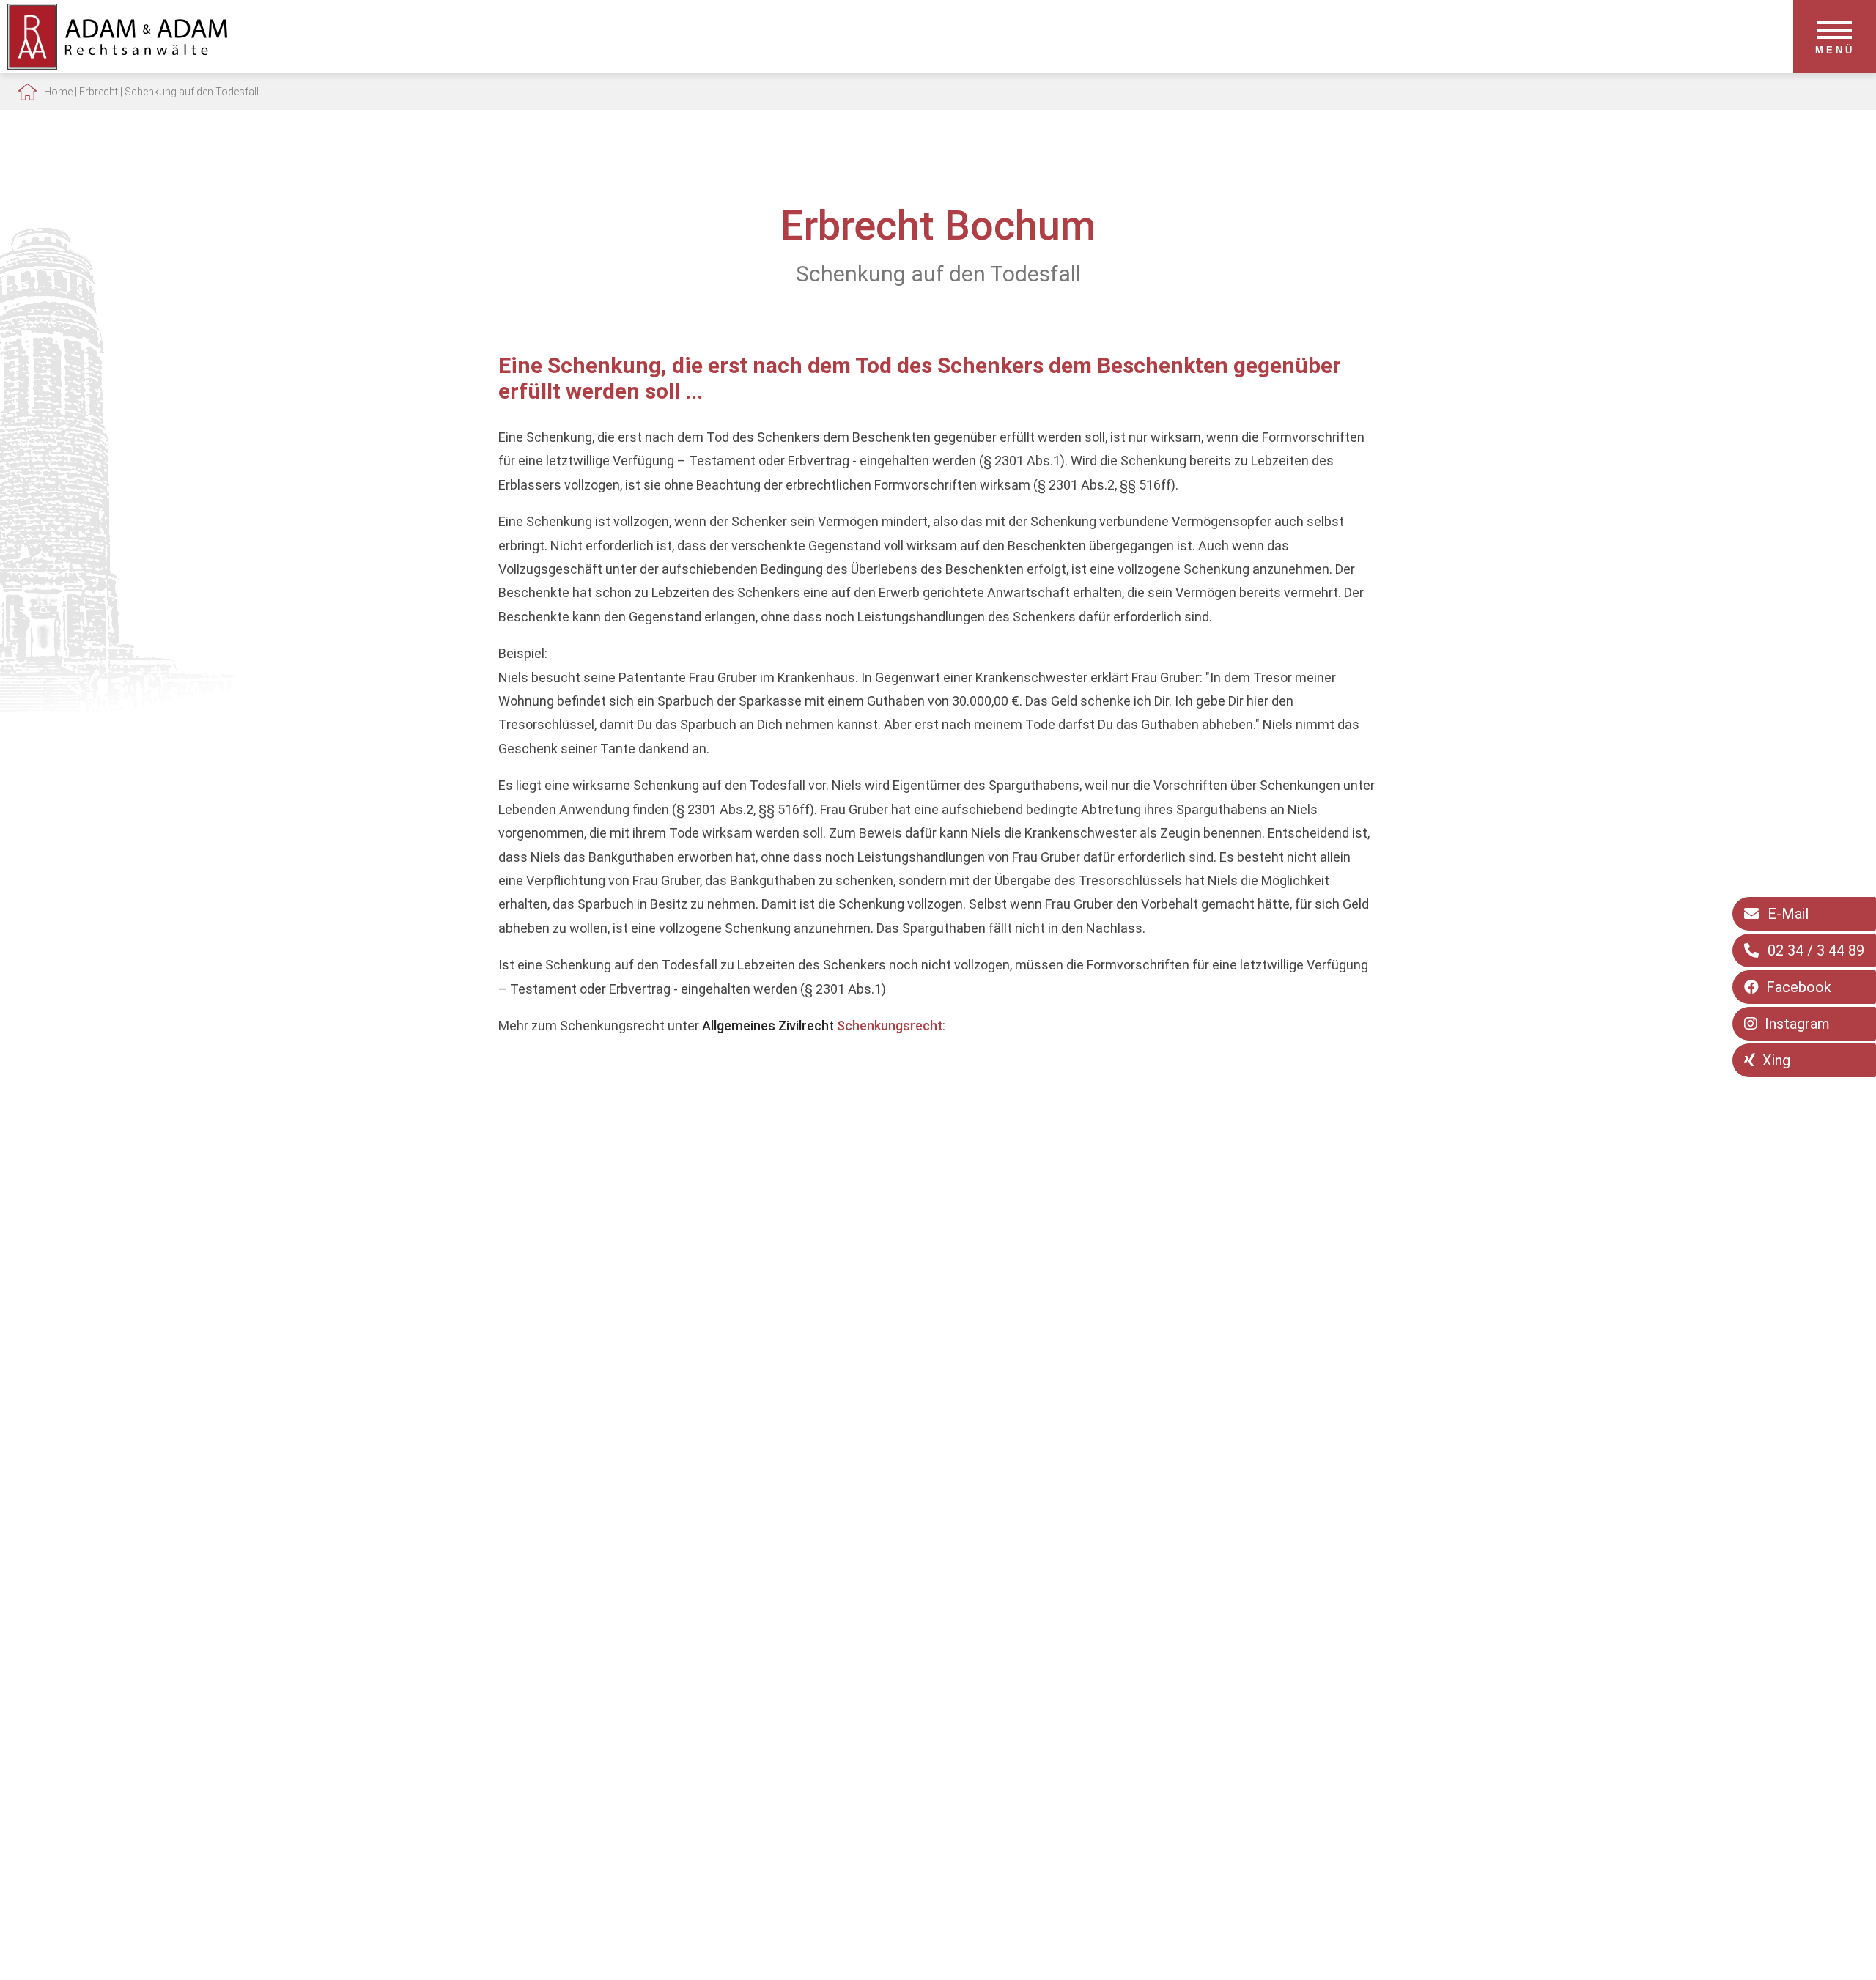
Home (58, 92)
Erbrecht (99, 92)
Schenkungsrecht (890, 1026)
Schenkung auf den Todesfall (192, 92)
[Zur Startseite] (117, 65)
